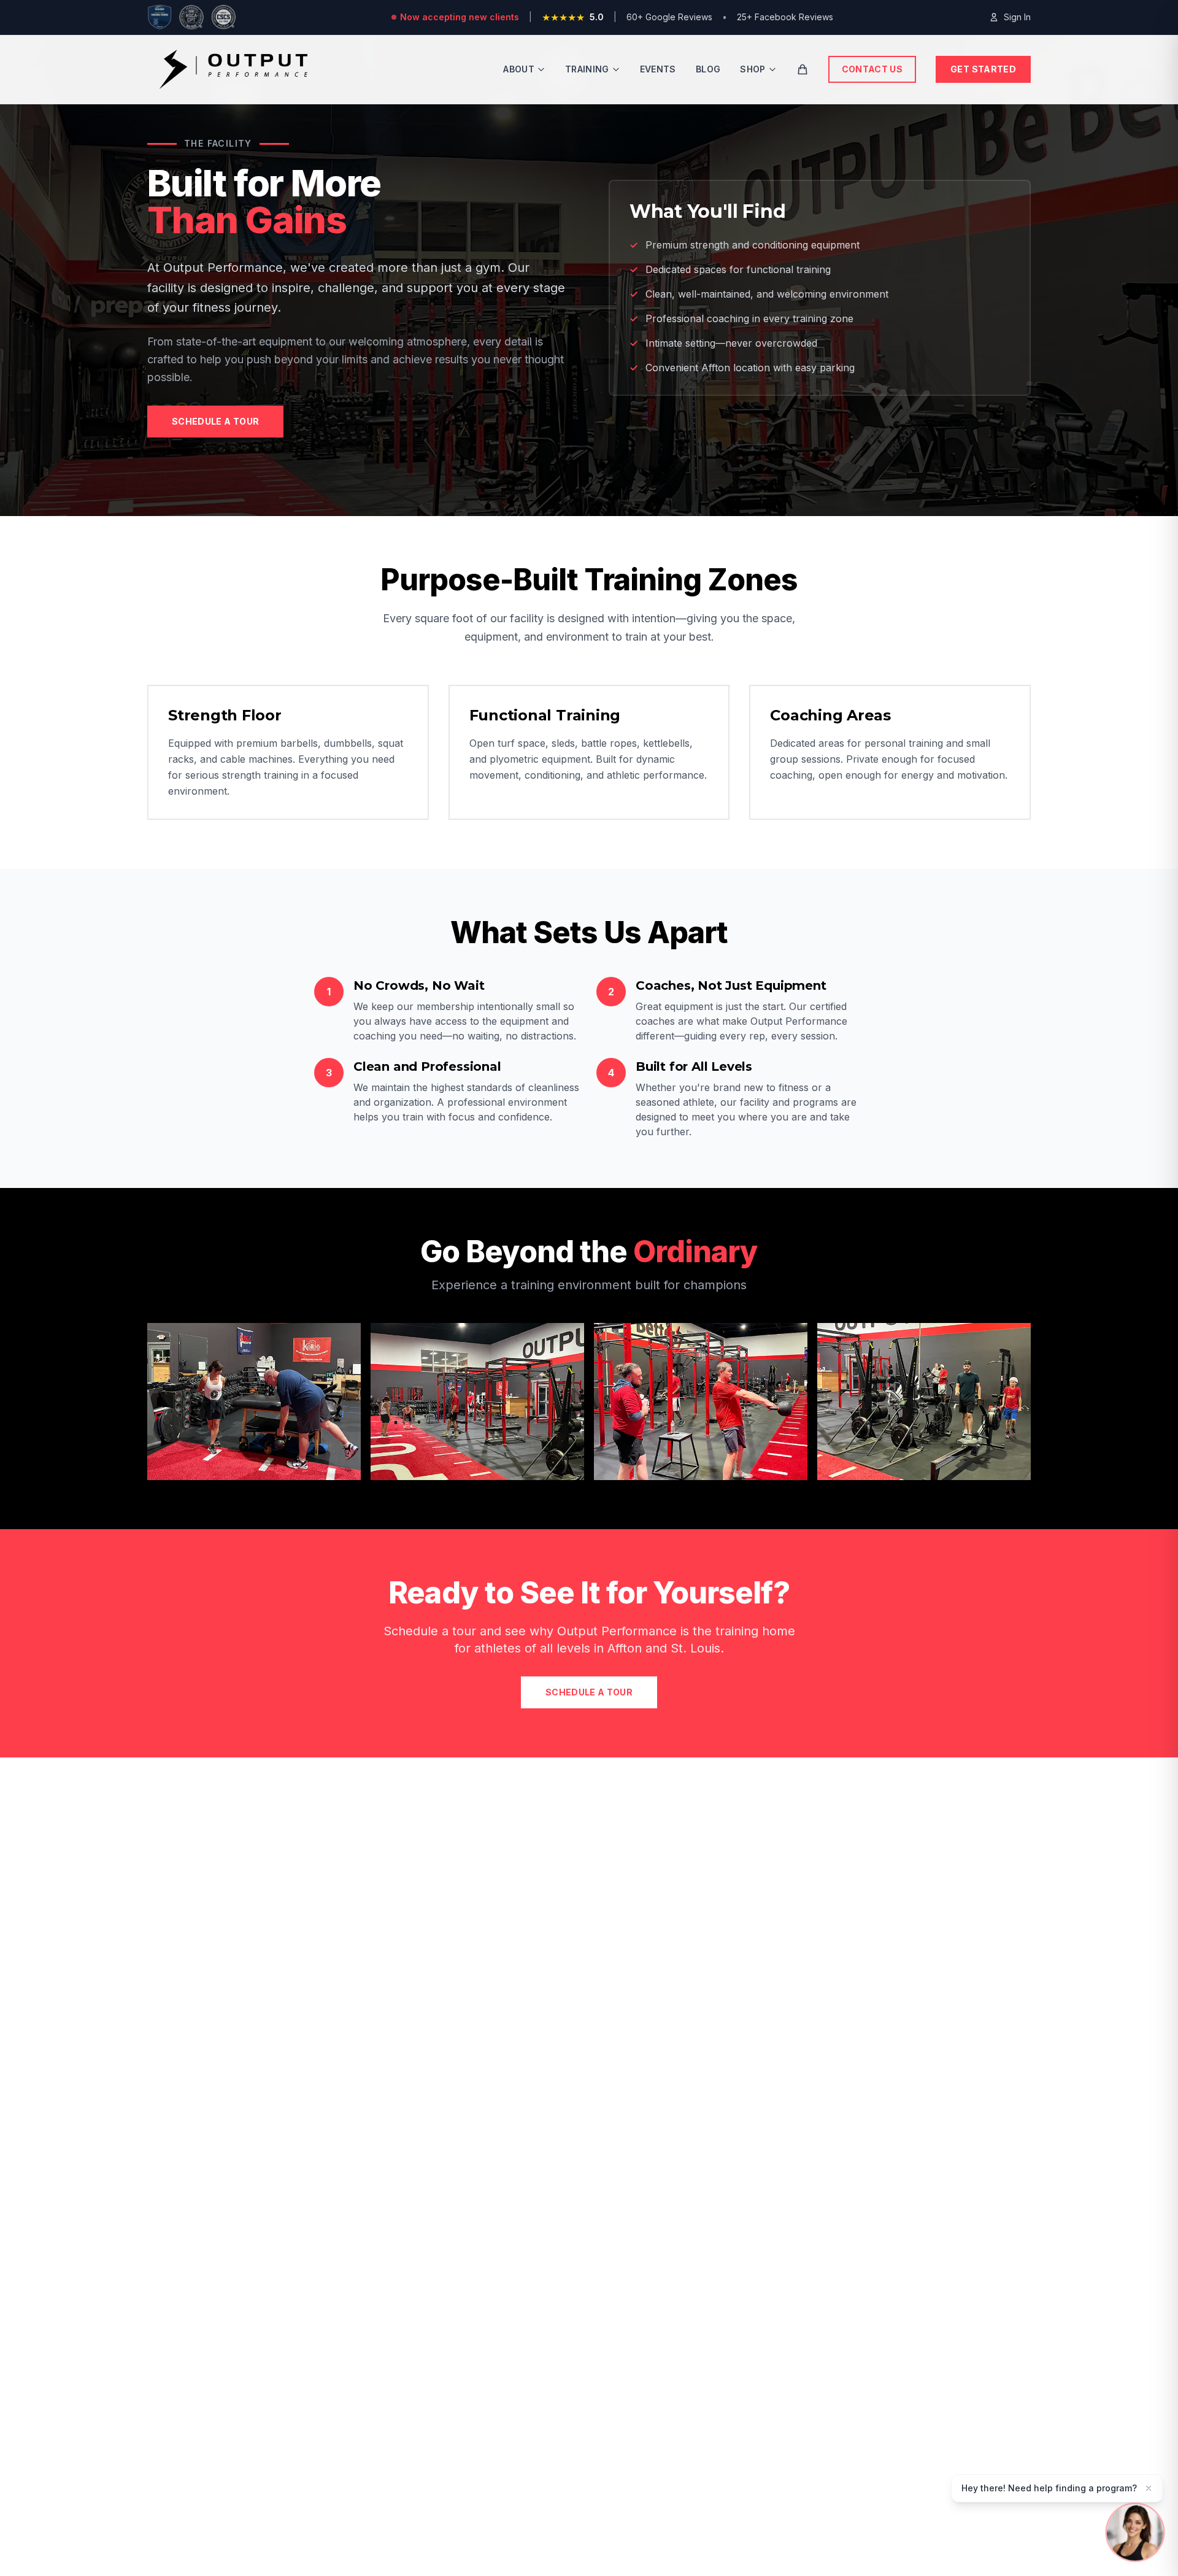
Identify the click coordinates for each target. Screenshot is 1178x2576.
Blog (708, 69)
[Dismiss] (1149, 2488)
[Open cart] (803, 69)
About (519, 69)
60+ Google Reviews (669, 17)
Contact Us (872, 69)
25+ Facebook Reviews (785, 17)
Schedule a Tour (215, 421)
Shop (753, 69)
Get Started (983, 69)
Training (587, 69)
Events (658, 69)
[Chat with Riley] (1135, 2533)
